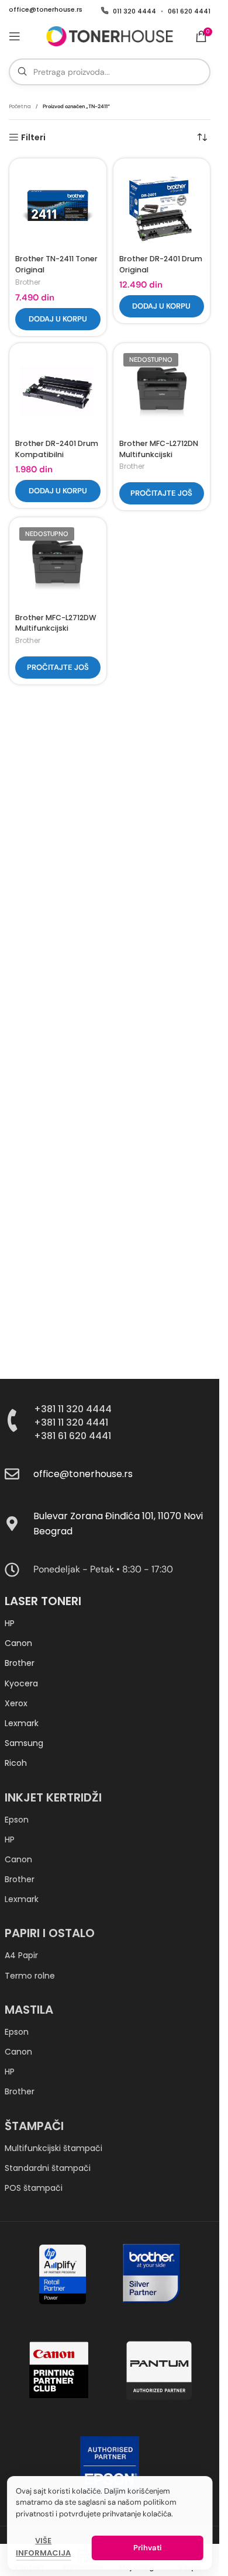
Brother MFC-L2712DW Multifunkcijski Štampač (56, 628)
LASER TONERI (43, 1601)
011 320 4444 (134, 11)
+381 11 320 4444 (73, 1409)
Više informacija (43, 2547)
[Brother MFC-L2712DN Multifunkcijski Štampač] (162, 392)
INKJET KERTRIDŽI (53, 1797)
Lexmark (22, 1723)
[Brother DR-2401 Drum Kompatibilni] (58, 392)
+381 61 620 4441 (72, 1436)
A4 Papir (21, 1955)
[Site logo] (109, 36)
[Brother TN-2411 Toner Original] (58, 207)
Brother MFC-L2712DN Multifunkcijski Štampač (159, 454)
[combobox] (110, 72)
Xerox (16, 1703)
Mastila (29, 2010)
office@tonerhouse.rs (46, 10)
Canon (18, 1643)
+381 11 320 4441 (71, 1422)
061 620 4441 (189, 11)
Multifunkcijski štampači (53, 2148)
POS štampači (34, 2188)
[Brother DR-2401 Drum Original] (162, 207)
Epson (17, 1820)
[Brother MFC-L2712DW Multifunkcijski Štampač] (58, 566)
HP (10, 1623)
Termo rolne (30, 1976)
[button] (58, 319)
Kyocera (21, 1683)
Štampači (34, 2126)
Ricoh (16, 1763)
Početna (20, 106)
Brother (28, 282)
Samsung (24, 1743)
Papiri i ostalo (50, 1933)
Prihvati (147, 2548)
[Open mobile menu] (15, 36)
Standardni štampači (48, 2168)
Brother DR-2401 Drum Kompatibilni (57, 449)
